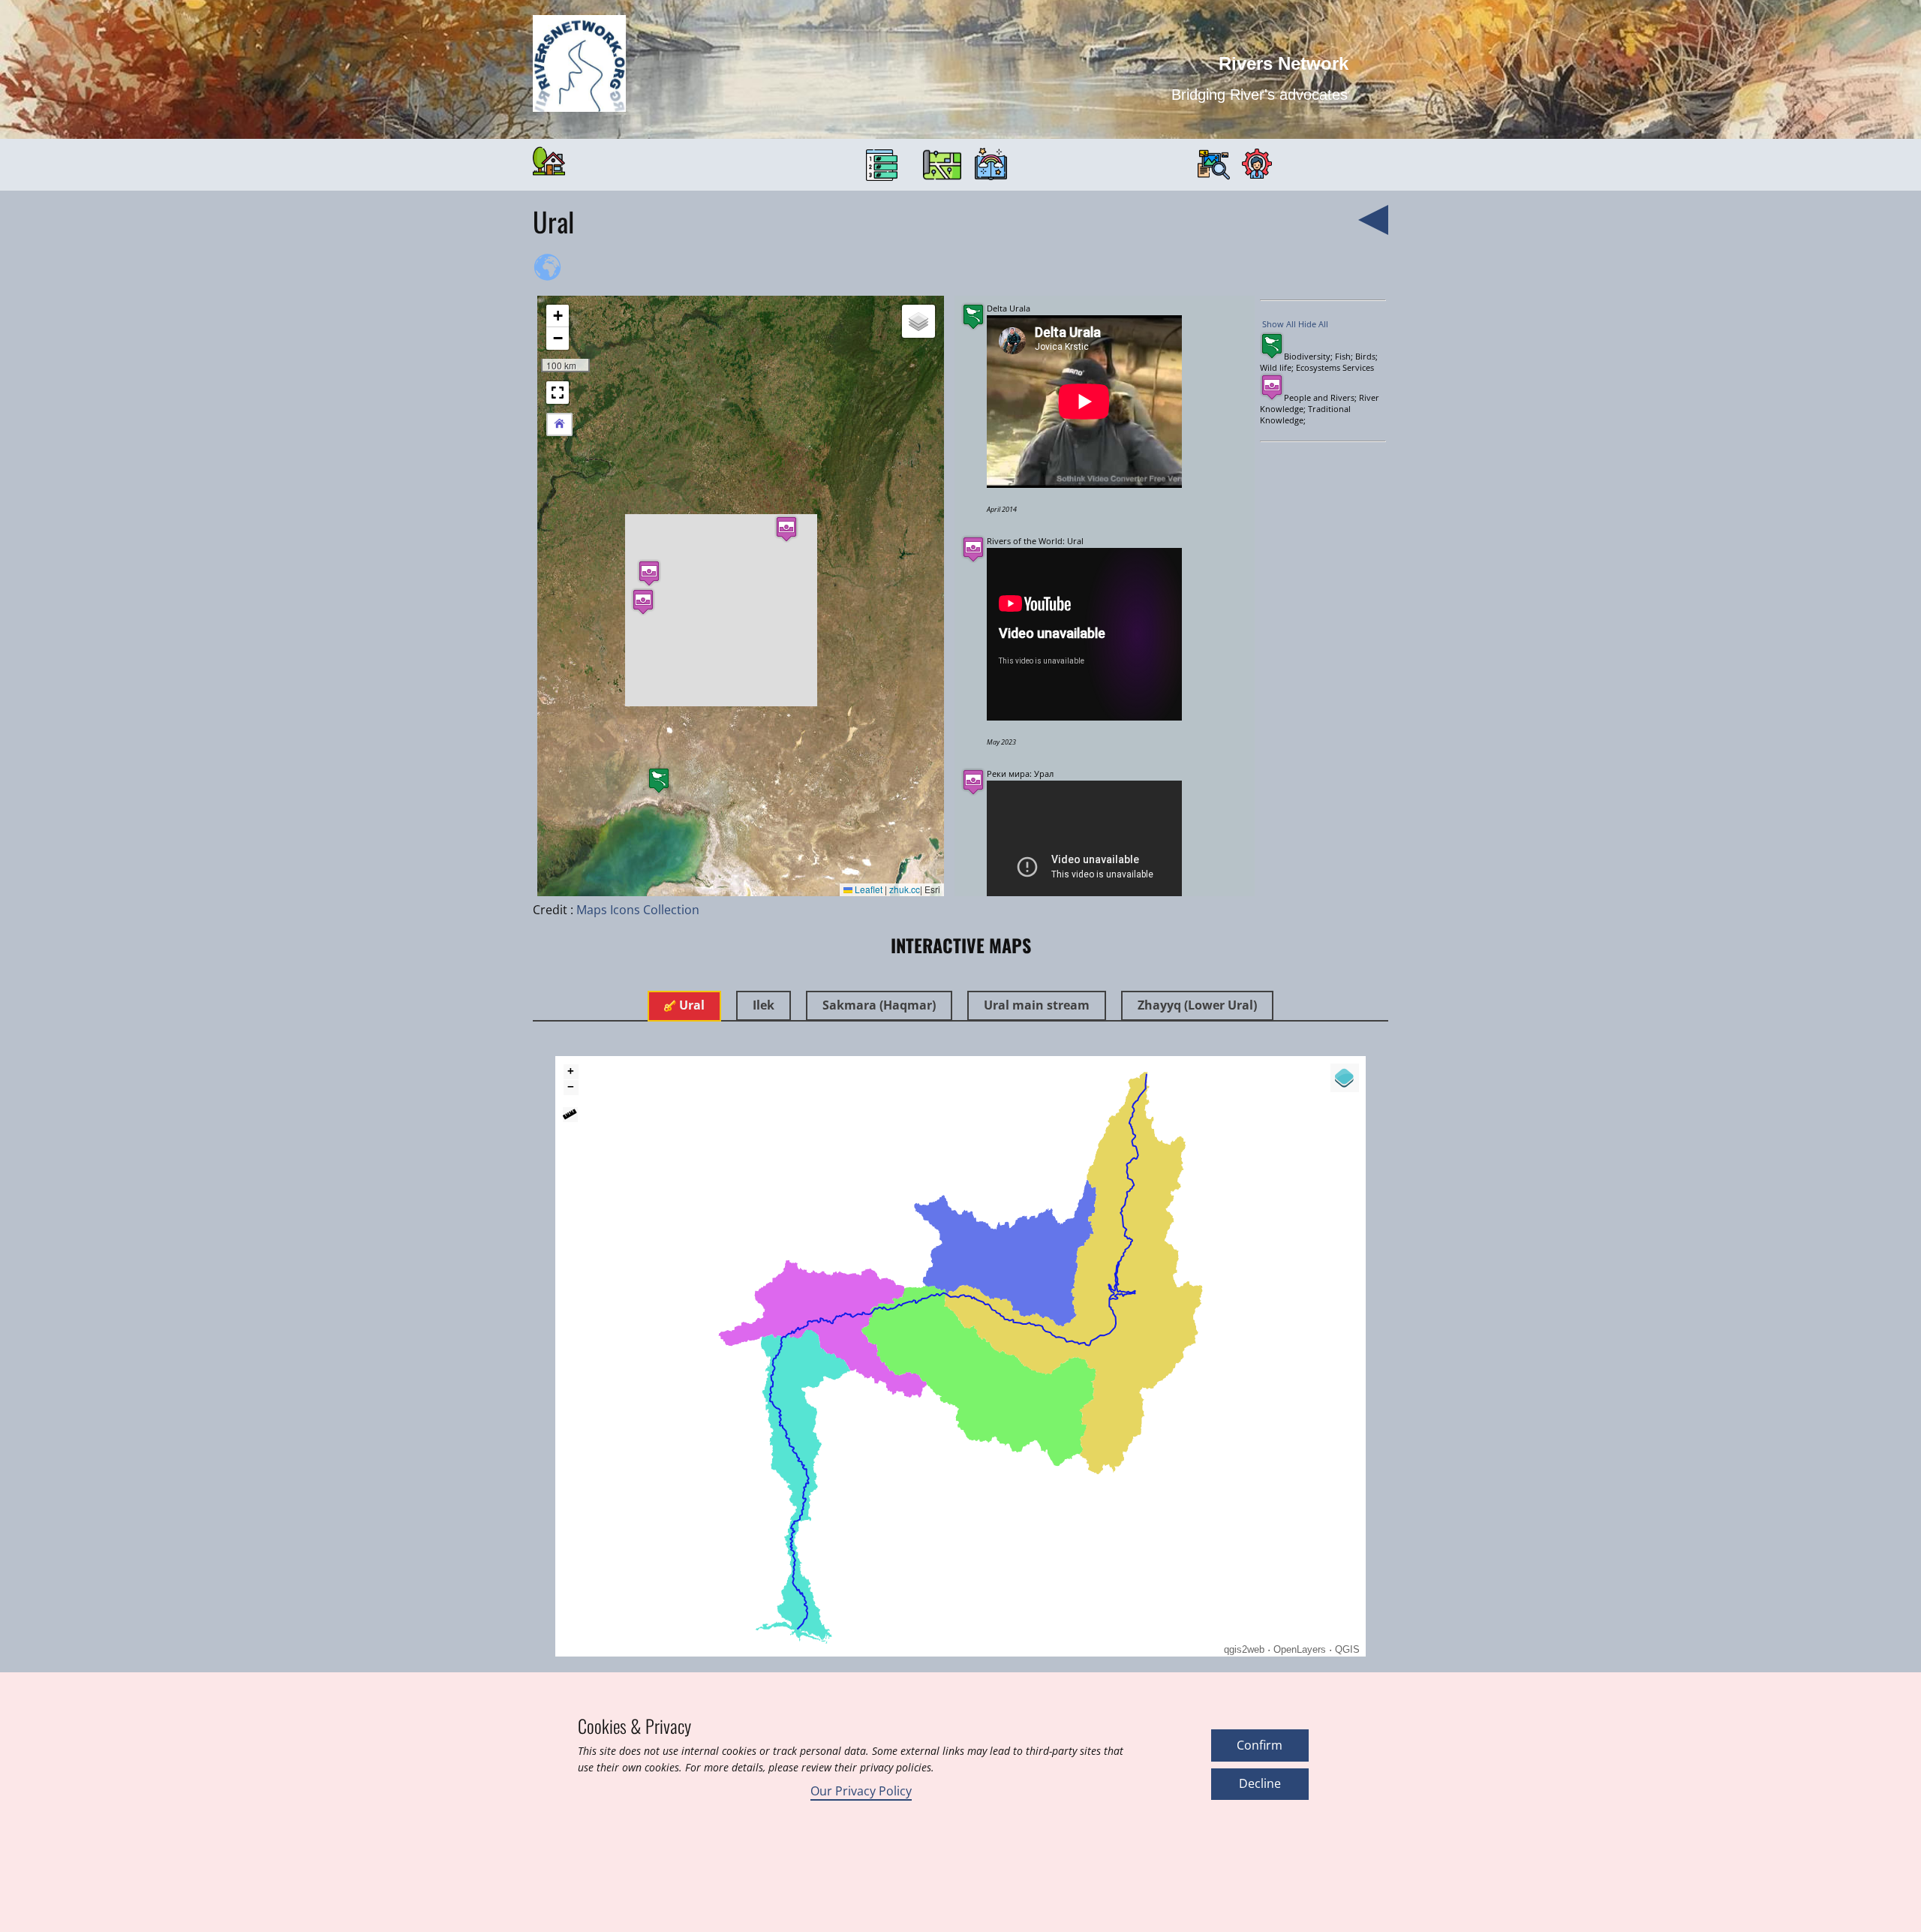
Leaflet (867, 889)
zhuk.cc (905, 889)
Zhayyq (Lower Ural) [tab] (1197, 1005)
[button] (659, 780)
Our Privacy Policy (861, 1791)
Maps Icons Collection (638, 910)
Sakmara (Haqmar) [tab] (879, 1005)
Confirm (1260, 1745)
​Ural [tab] (690, 1005)
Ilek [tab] (764, 1005)
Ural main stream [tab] (1037, 1005)
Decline (1260, 1783)
